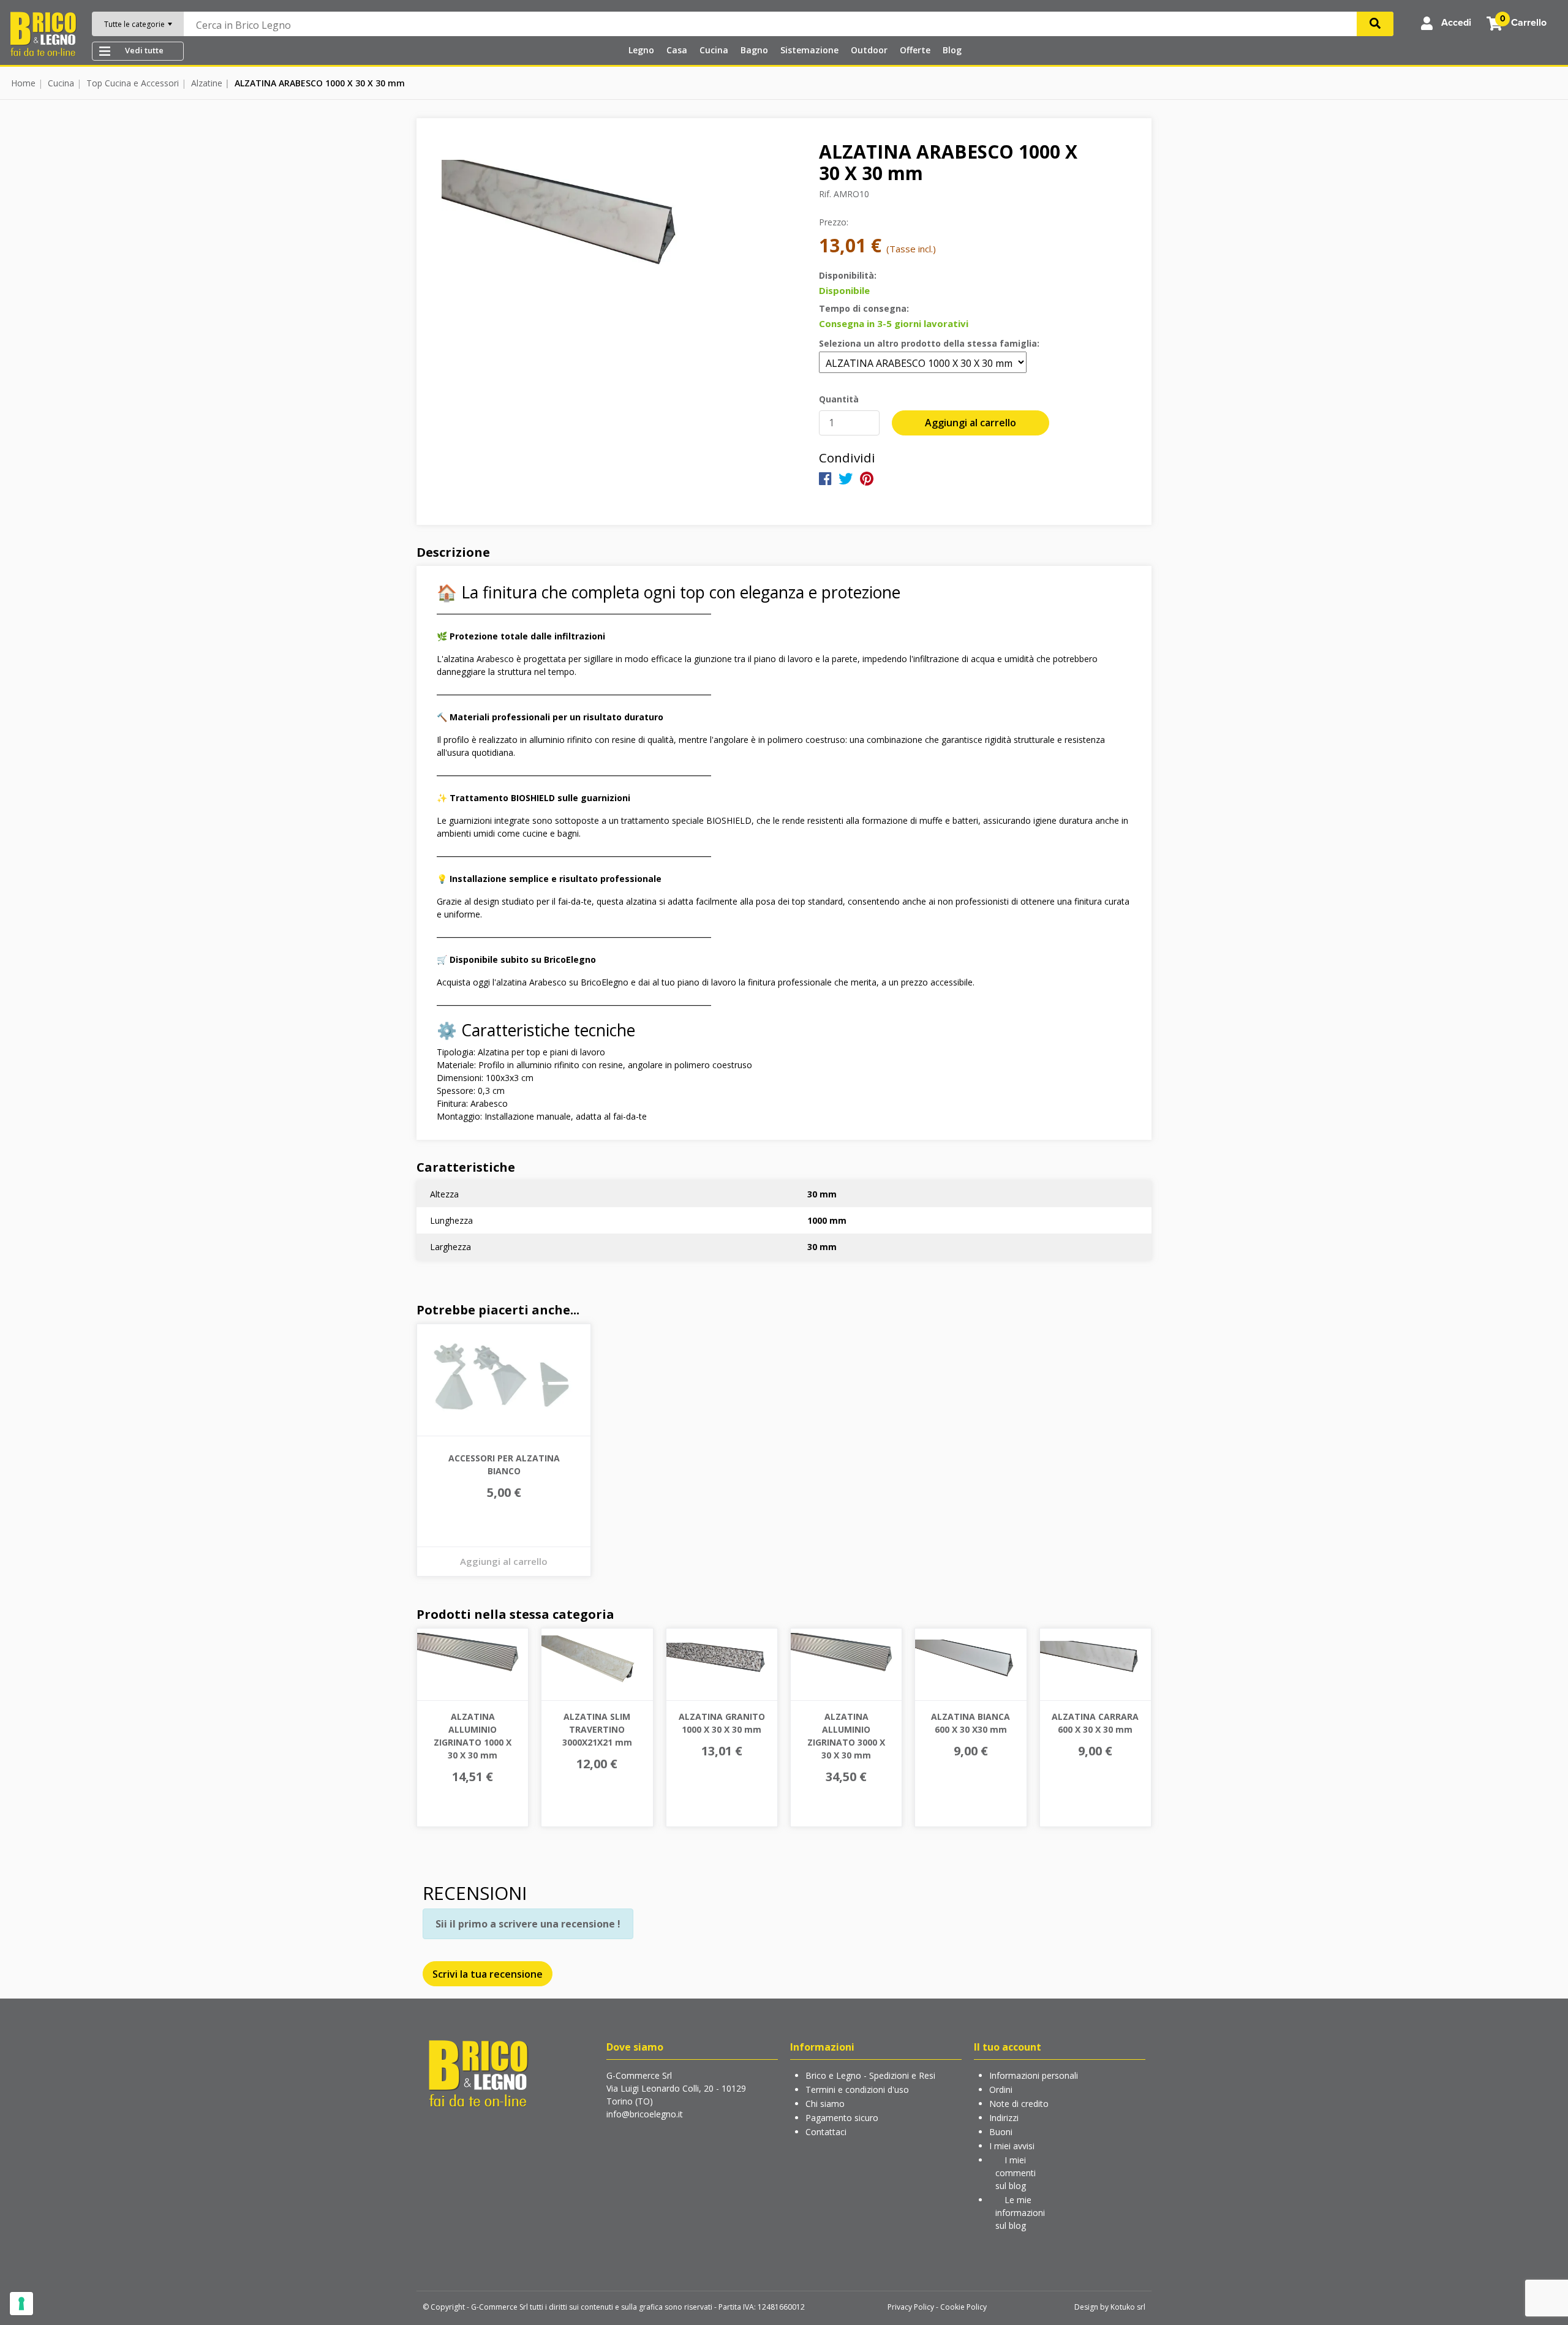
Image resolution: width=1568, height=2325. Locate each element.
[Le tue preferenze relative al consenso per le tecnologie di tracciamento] (21, 2304)
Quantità (839, 399)
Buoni (1001, 2132)
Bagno (754, 50)
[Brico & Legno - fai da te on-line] (478, 2073)
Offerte (915, 50)
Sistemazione (809, 50)
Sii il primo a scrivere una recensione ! (528, 1924)
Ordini (1001, 2089)
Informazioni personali (1034, 2075)
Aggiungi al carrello (971, 423)
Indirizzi (1004, 2118)
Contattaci (826, 2132)
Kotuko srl (1128, 2307)
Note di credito (1019, 2104)
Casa (677, 50)
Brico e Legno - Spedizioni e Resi (870, 2075)
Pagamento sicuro (842, 2118)
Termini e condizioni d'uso (857, 2089)
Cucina (714, 50)
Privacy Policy (911, 2307)
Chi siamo (825, 2104)
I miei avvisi (1012, 2146)
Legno (641, 50)
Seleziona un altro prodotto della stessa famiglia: (929, 343)
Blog (952, 50)
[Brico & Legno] (43, 33)
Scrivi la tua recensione (488, 1974)
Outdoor (869, 50)
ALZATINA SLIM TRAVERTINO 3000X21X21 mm (597, 1729)
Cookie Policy (963, 2307)
